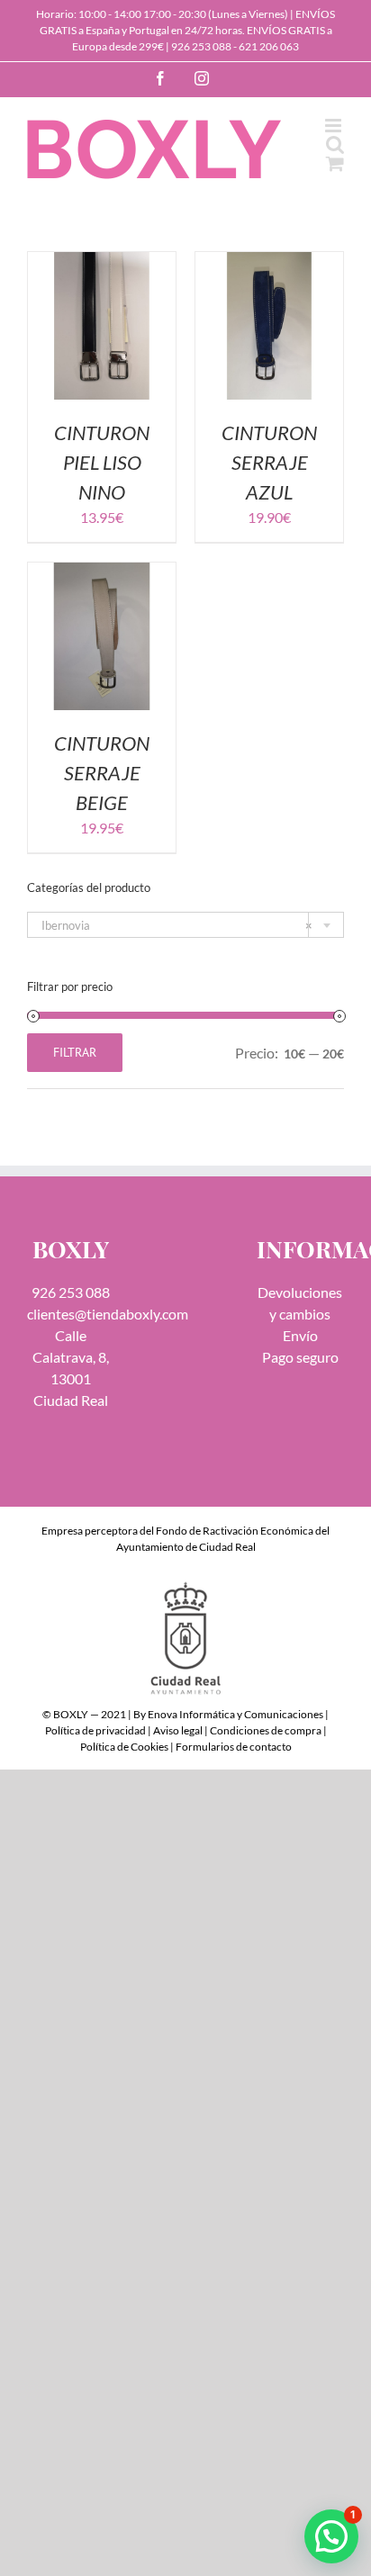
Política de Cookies (124, 1747)
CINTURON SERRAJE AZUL (269, 462)
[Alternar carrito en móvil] (335, 163)
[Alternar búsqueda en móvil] (335, 144)
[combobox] (185, 925)
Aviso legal (178, 1730)
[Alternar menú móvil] (335, 126)
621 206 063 (269, 46)
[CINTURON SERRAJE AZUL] (269, 262)
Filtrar (75, 1052)
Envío (300, 1335)
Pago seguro (300, 1357)
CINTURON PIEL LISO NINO (102, 462)
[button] (331, 2536)
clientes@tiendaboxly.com (108, 1314)
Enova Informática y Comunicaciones (235, 1714)
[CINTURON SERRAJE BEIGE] (102, 573)
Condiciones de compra (266, 1730)
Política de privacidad (95, 1730)
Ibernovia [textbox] (177, 925)
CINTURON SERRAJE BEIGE (102, 773)
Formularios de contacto (234, 1747)
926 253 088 (201, 46)
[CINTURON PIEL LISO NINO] (102, 262)
